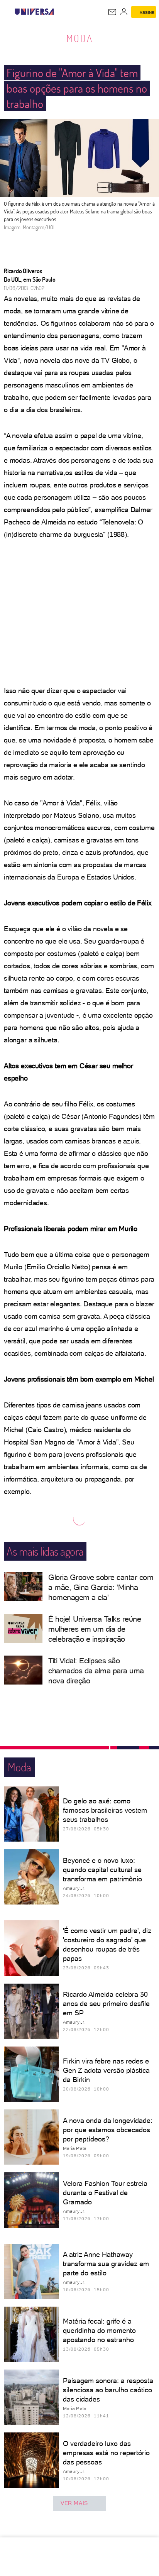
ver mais (74, 2503)
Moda (80, 38)
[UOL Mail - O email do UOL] (112, 12)
